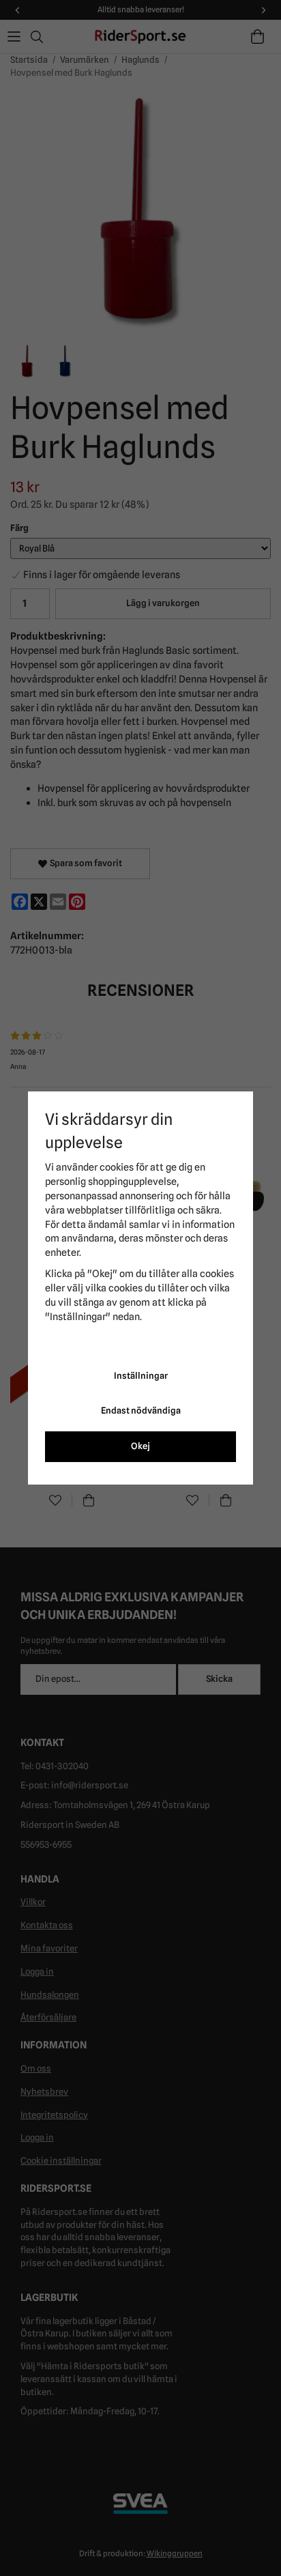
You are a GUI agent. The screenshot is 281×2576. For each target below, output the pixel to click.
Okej (140, 1446)
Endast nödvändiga (141, 1411)
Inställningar (141, 1376)
